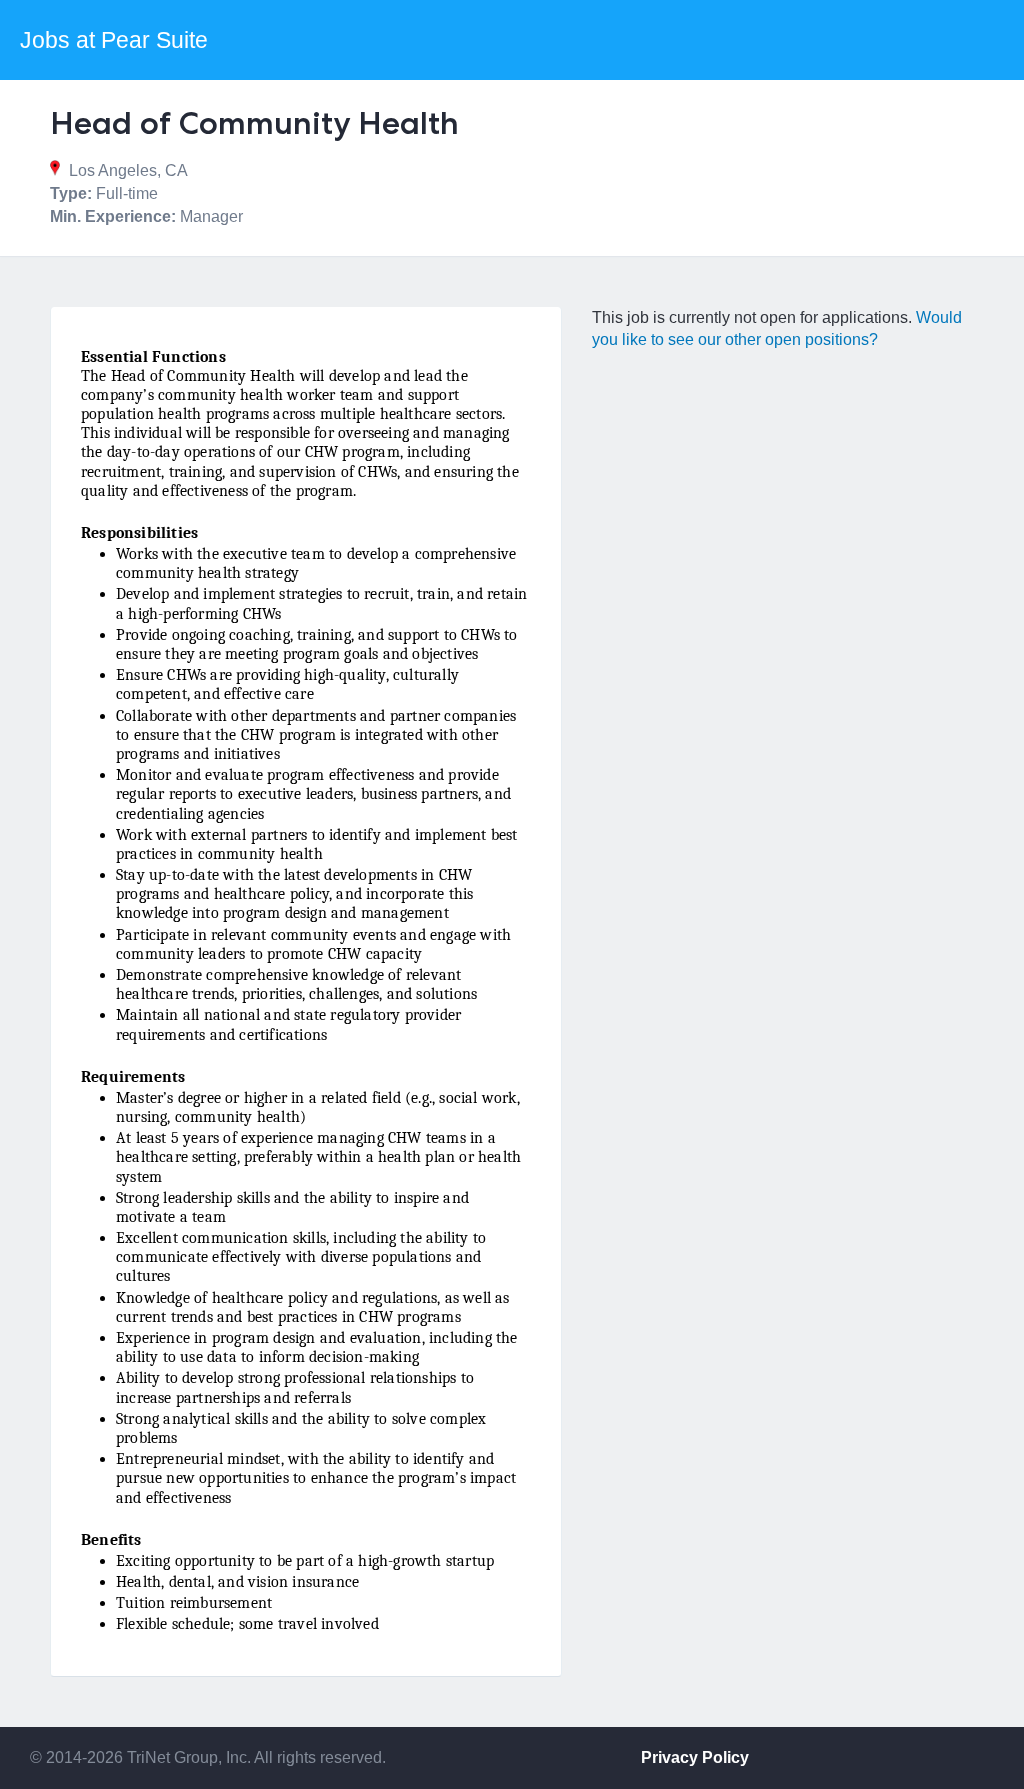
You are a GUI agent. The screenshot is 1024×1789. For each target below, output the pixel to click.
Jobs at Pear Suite (114, 40)
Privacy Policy (695, 1757)
